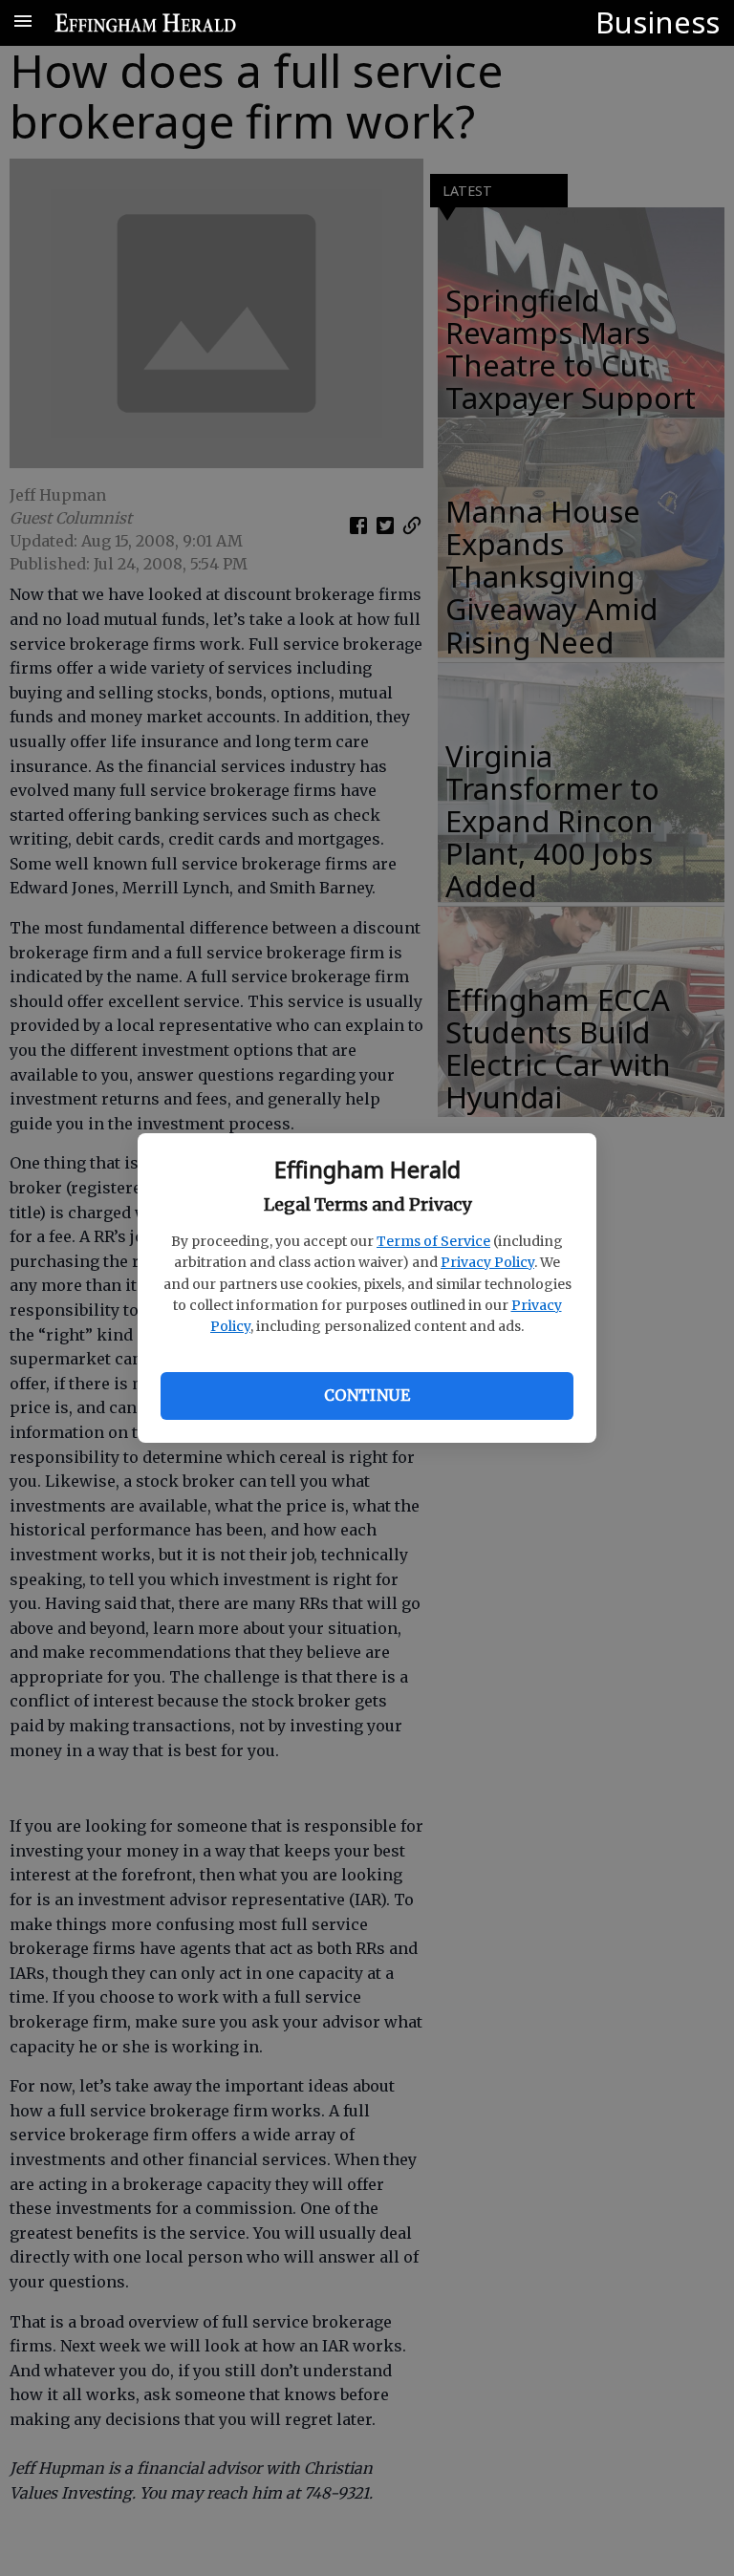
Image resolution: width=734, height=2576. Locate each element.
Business (658, 22)
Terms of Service (433, 1241)
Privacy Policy (487, 1262)
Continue (367, 1395)
